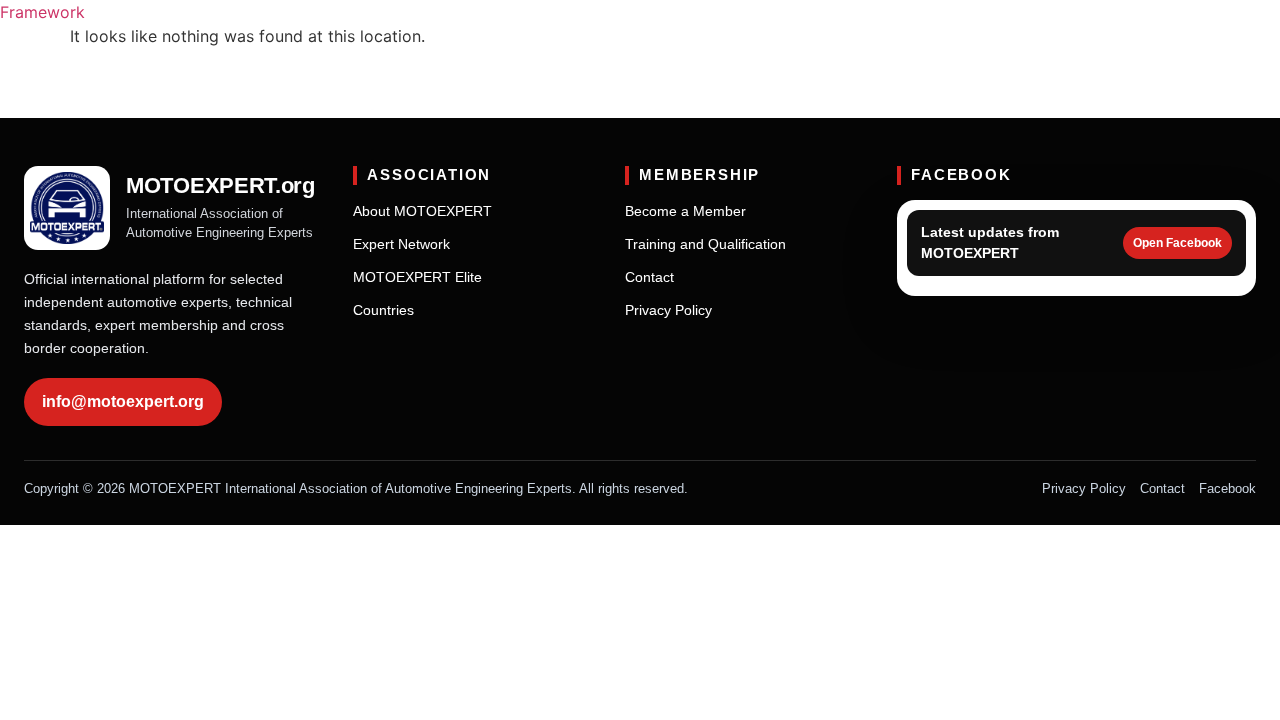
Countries (383, 310)
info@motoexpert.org (123, 401)
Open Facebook (1177, 243)
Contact (649, 277)
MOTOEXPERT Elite (417, 277)
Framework (42, 12)
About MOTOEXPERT (422, 211)
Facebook (1227, 488)
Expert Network (401, 244)
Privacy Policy (668, 310)
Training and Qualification (705, 244)
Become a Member (685, 211)
